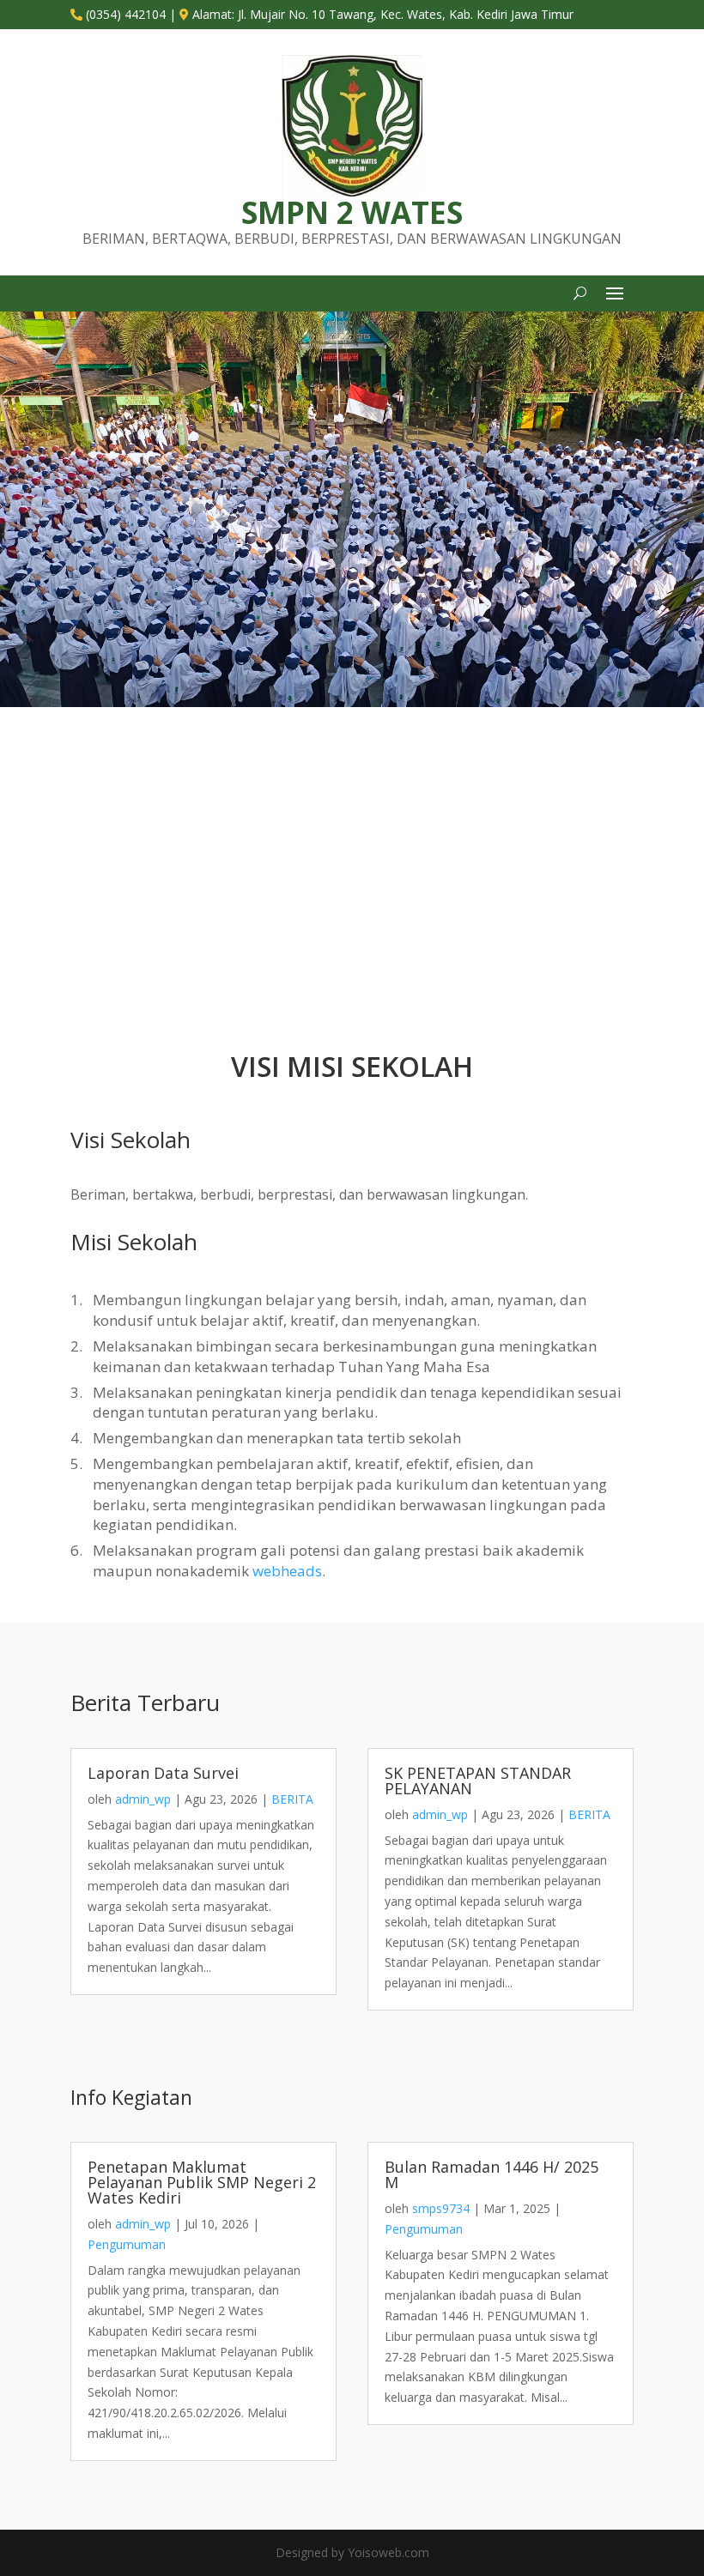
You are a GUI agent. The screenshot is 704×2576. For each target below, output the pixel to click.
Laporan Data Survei (163, 1773)
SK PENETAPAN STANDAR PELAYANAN (478, 1781)
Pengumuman (127, 2244)
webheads (287, 1571)
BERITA (292, 1799)
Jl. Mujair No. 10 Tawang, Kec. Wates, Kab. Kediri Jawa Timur (406, 14)
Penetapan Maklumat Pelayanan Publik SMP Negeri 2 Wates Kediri (202, 2182)
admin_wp (143, 1799)
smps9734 (441, 2208)
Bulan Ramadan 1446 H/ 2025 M (492, 2174)
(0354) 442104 (126, 14)
